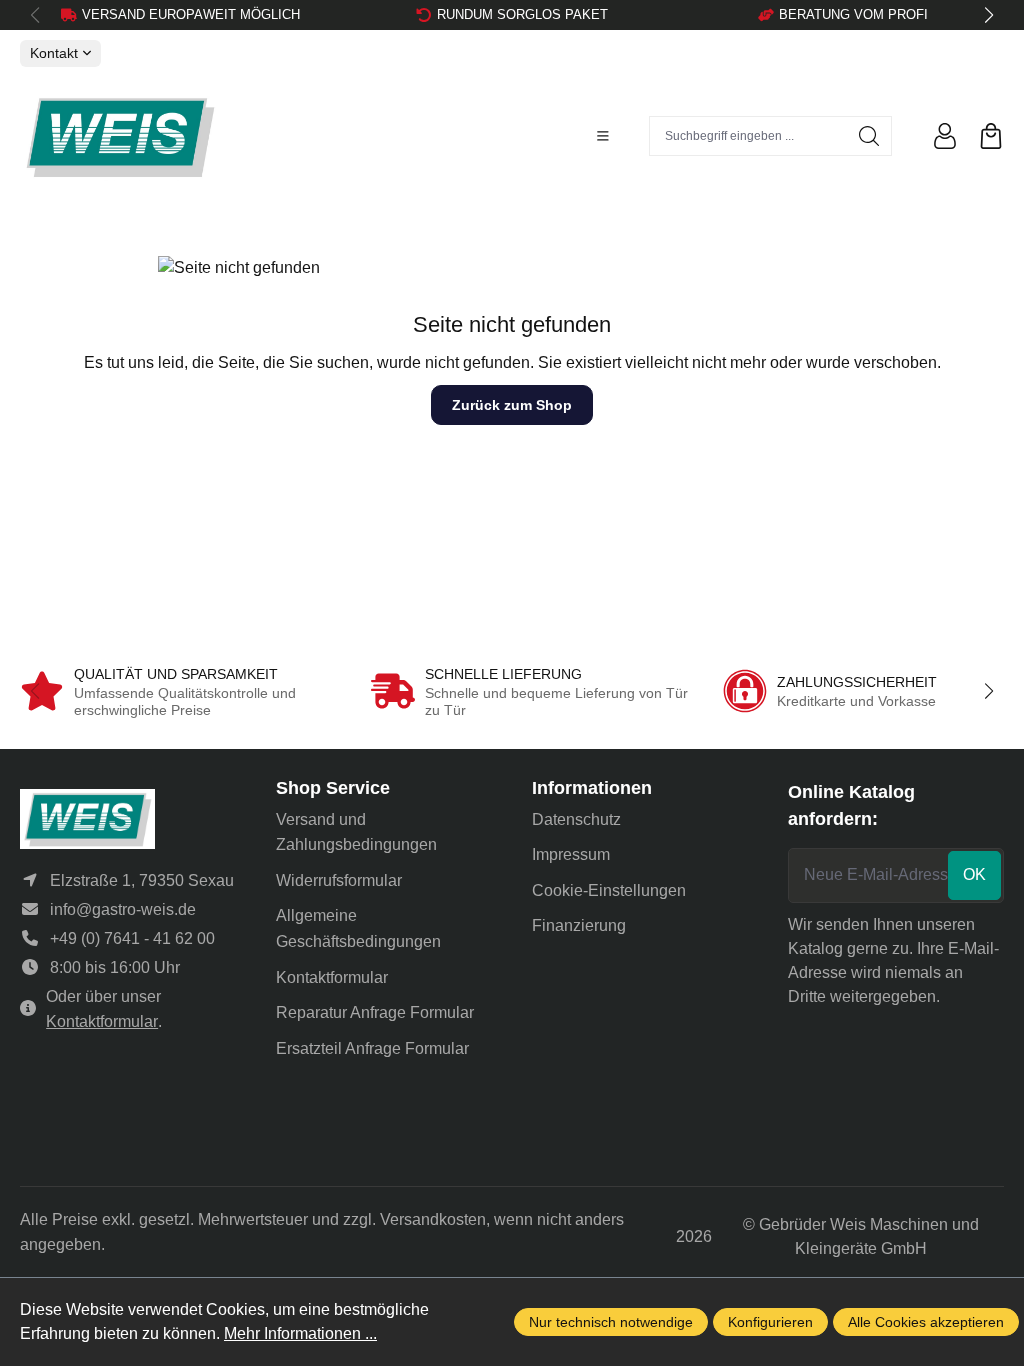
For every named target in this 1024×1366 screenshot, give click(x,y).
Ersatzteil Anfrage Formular (372, 1048)
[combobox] (748, 136)
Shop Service (333, 788)
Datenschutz (576, 819)
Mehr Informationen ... (300, 1333)
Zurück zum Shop (512, 405)
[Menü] (603, 136)
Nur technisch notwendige (611, 1322)
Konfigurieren (770, 1322)
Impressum (571, 854)
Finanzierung (579, 925)
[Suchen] (869, 136)
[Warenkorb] (991, 136)
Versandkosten (433, 1219)
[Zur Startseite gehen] (120, 136)
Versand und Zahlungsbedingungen (356, 832)
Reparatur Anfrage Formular (375, 1012)
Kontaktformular (102, 1021)
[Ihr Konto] (945, 136)
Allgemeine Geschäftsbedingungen (358, 928)
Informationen (592, 788)
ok (974, 874)
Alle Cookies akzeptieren (926, 1322)
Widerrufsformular (339, 880)
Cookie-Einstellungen (609, 890)
